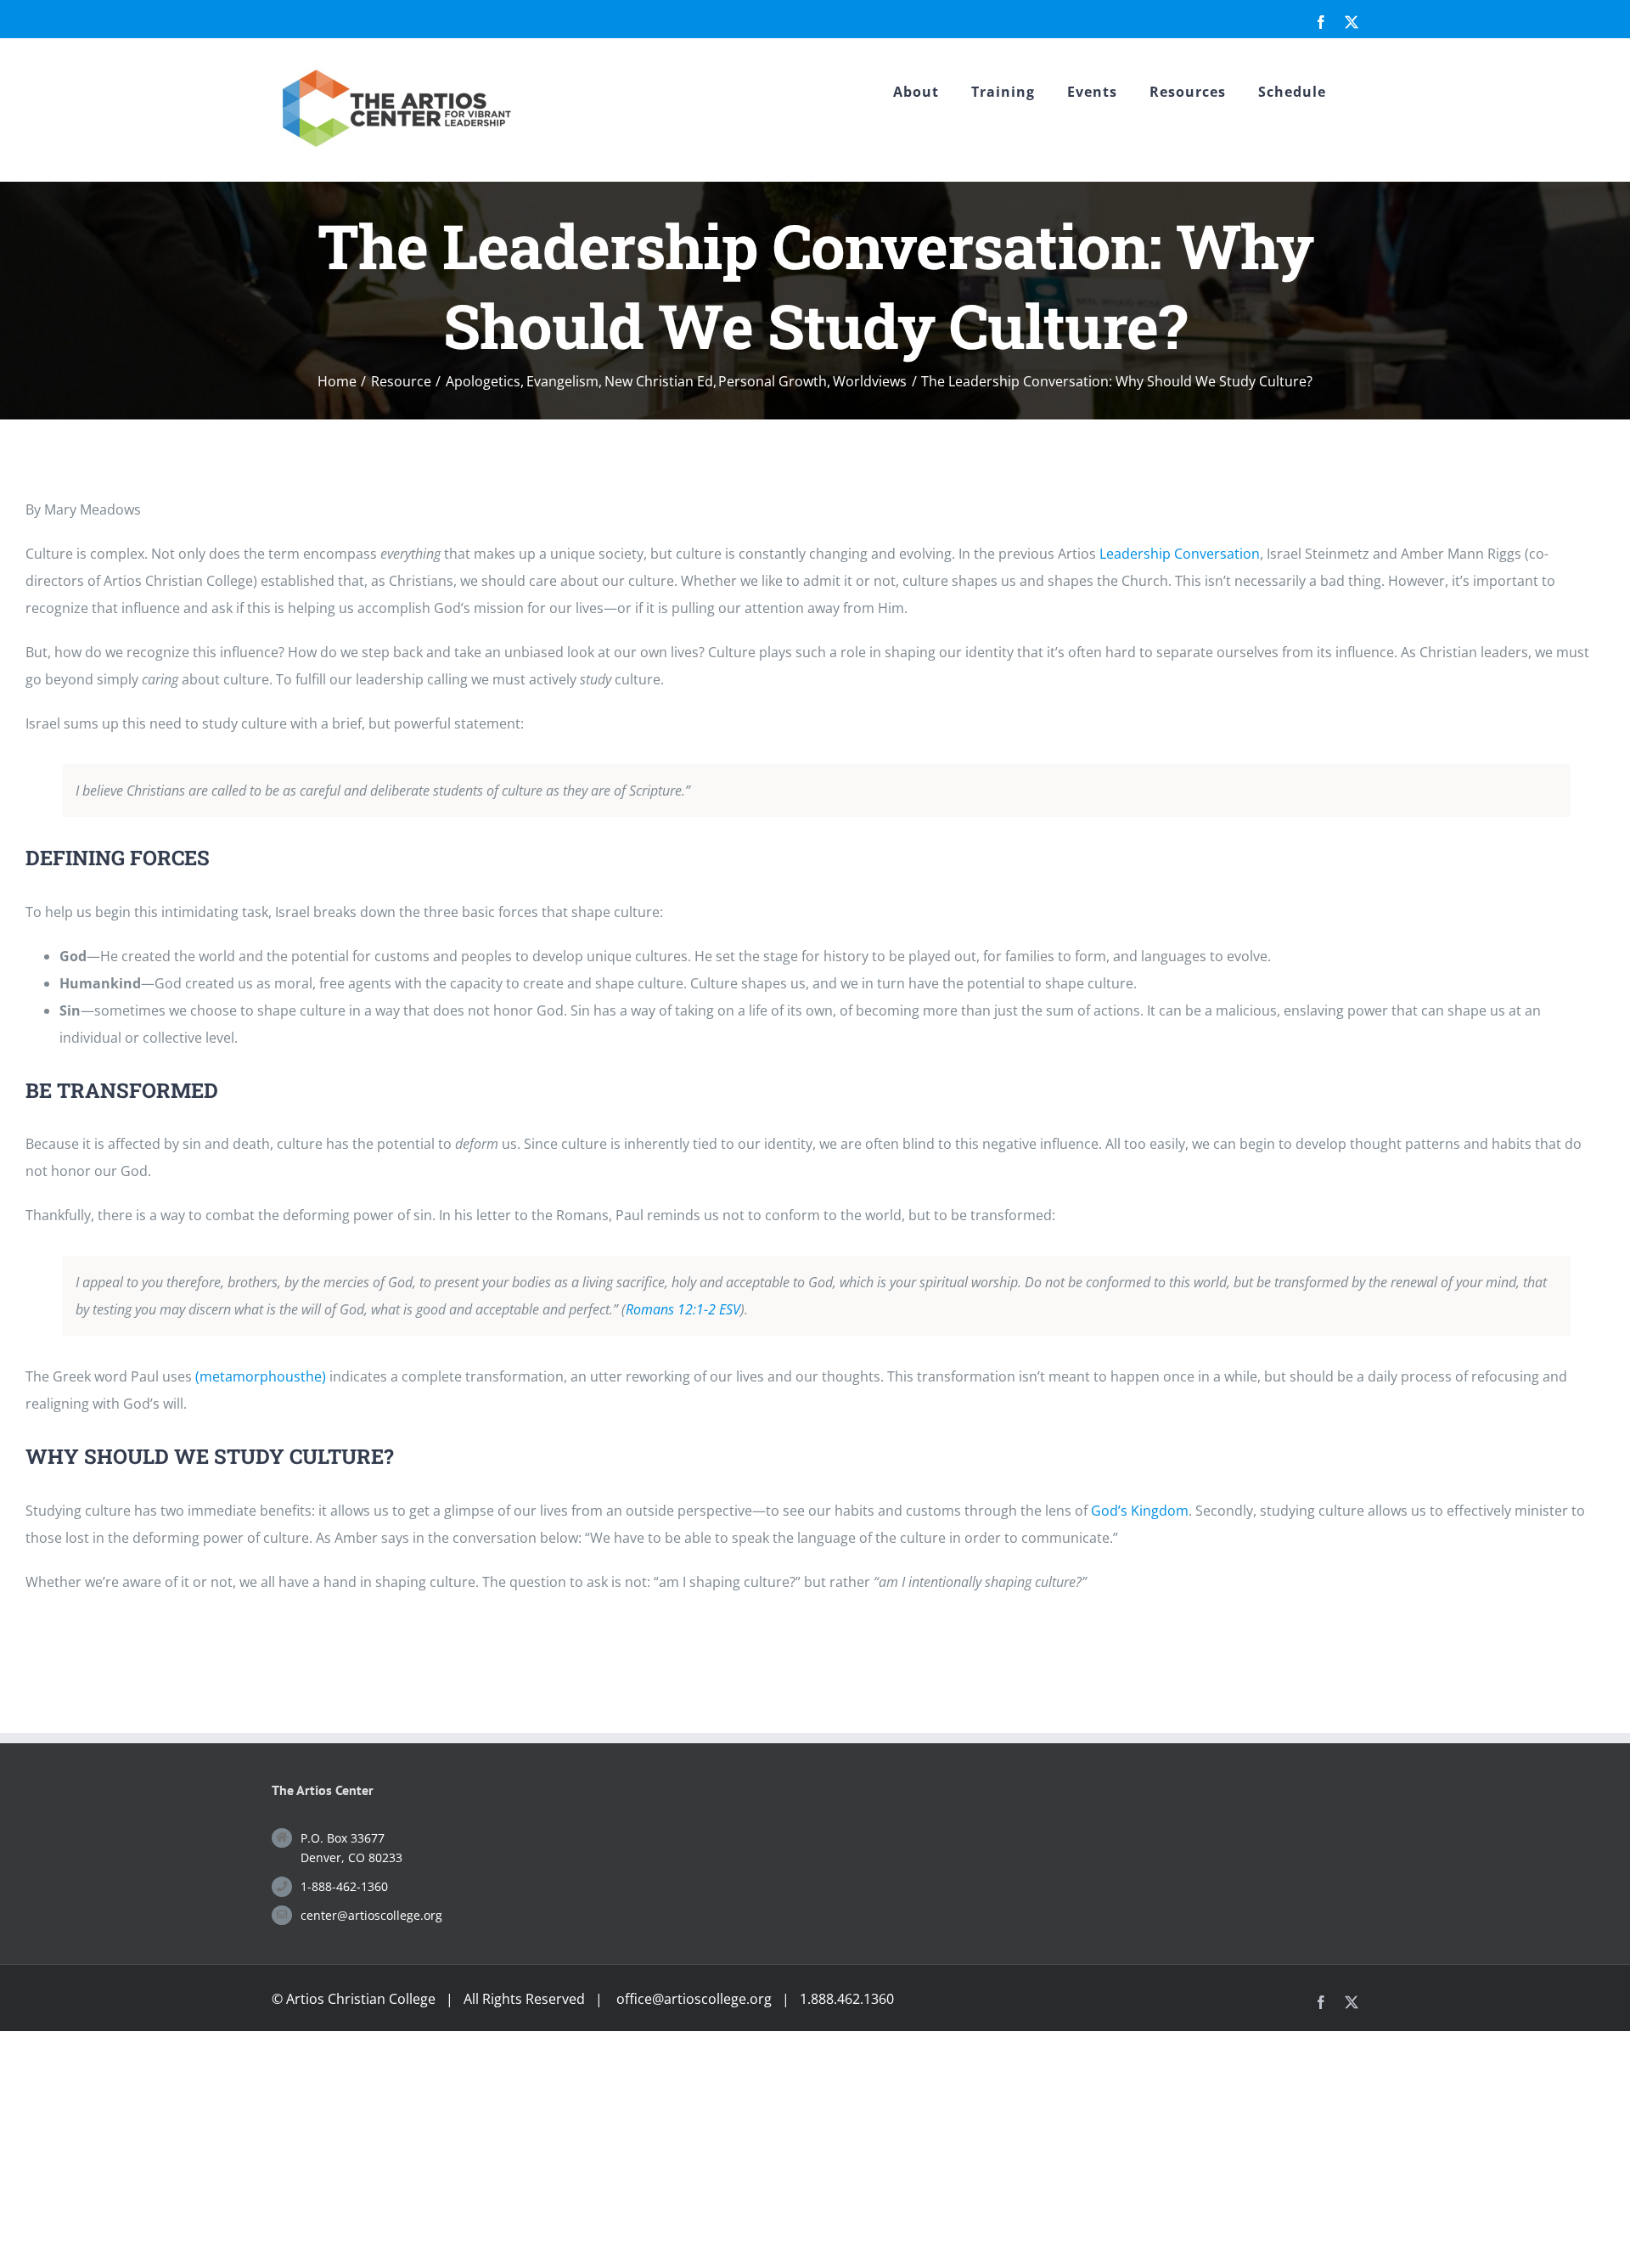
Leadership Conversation (1180, 554)
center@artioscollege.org (371, 1915)
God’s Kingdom (1140, 1511)
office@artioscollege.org (694, 1999)
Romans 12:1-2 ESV (683, 1309)
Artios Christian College (361, 1999)
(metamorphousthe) (261, 1376)
